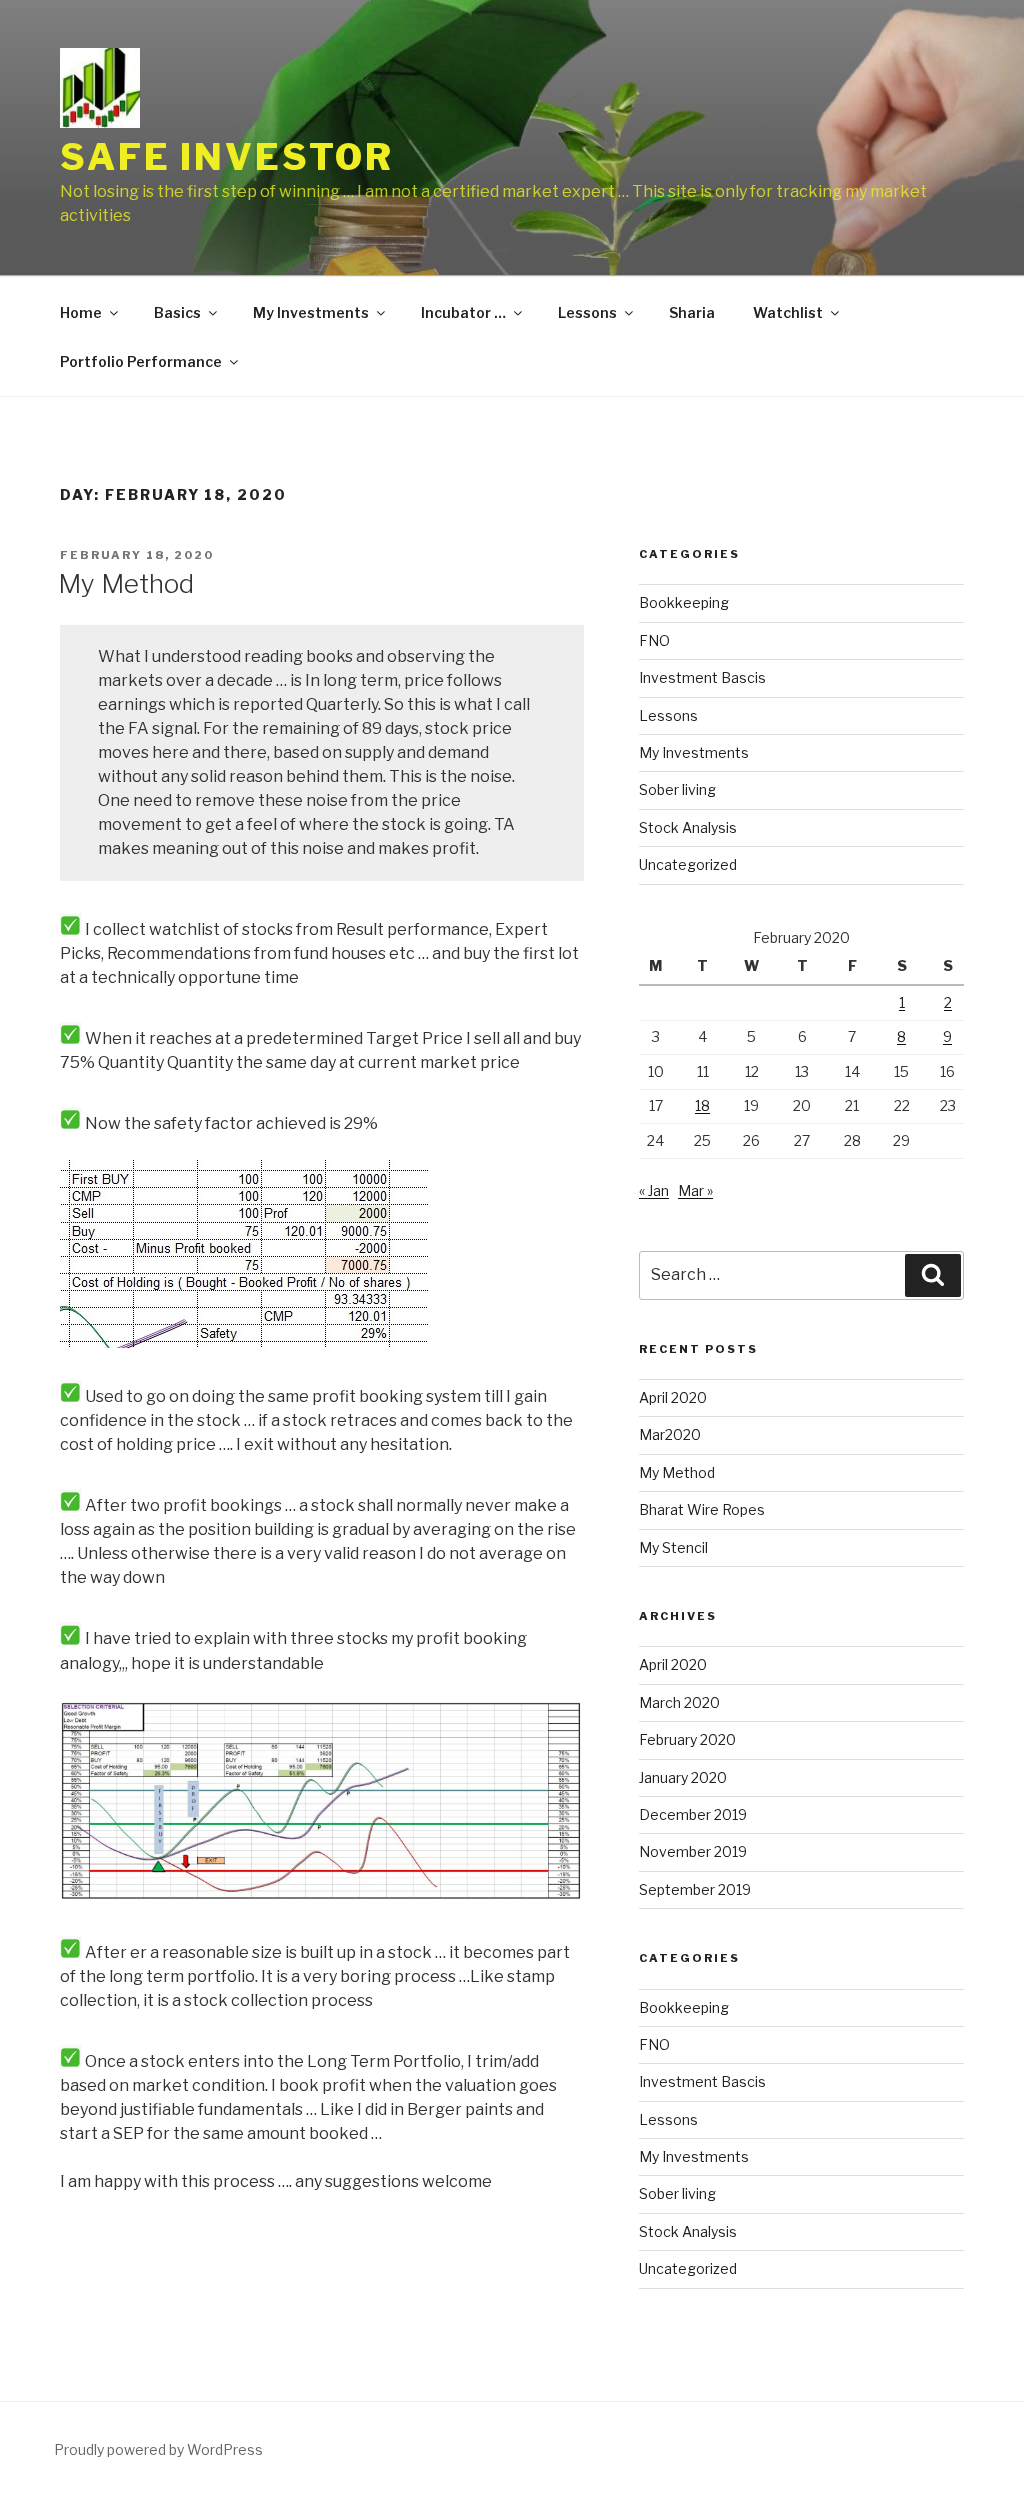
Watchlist (788, 312)
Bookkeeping (684, 602)
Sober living (677, 789)
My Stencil (673, 1547)
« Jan (654, 1190)
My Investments (311, 312)
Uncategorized (688, 864)
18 (702, 1105)
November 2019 (693, 1851)
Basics (177, 312)
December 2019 (693, 1814)
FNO (654, 640)
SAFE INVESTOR (226, 157)
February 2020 (687, 1739)
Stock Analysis (688, 827)
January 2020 (683, 1777)
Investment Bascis (702, 677)
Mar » (695, 1190)
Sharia (692, 312)
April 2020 (673, 1397)
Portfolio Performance (141, 361)
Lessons (587, 312)
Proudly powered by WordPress (158, 2449)
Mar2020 (670, 1434)
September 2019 (695, 1889)
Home (81, 312)
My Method (126, 583)
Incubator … (463, 312)
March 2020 (679, 1702)
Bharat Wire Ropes (702, 1509)
